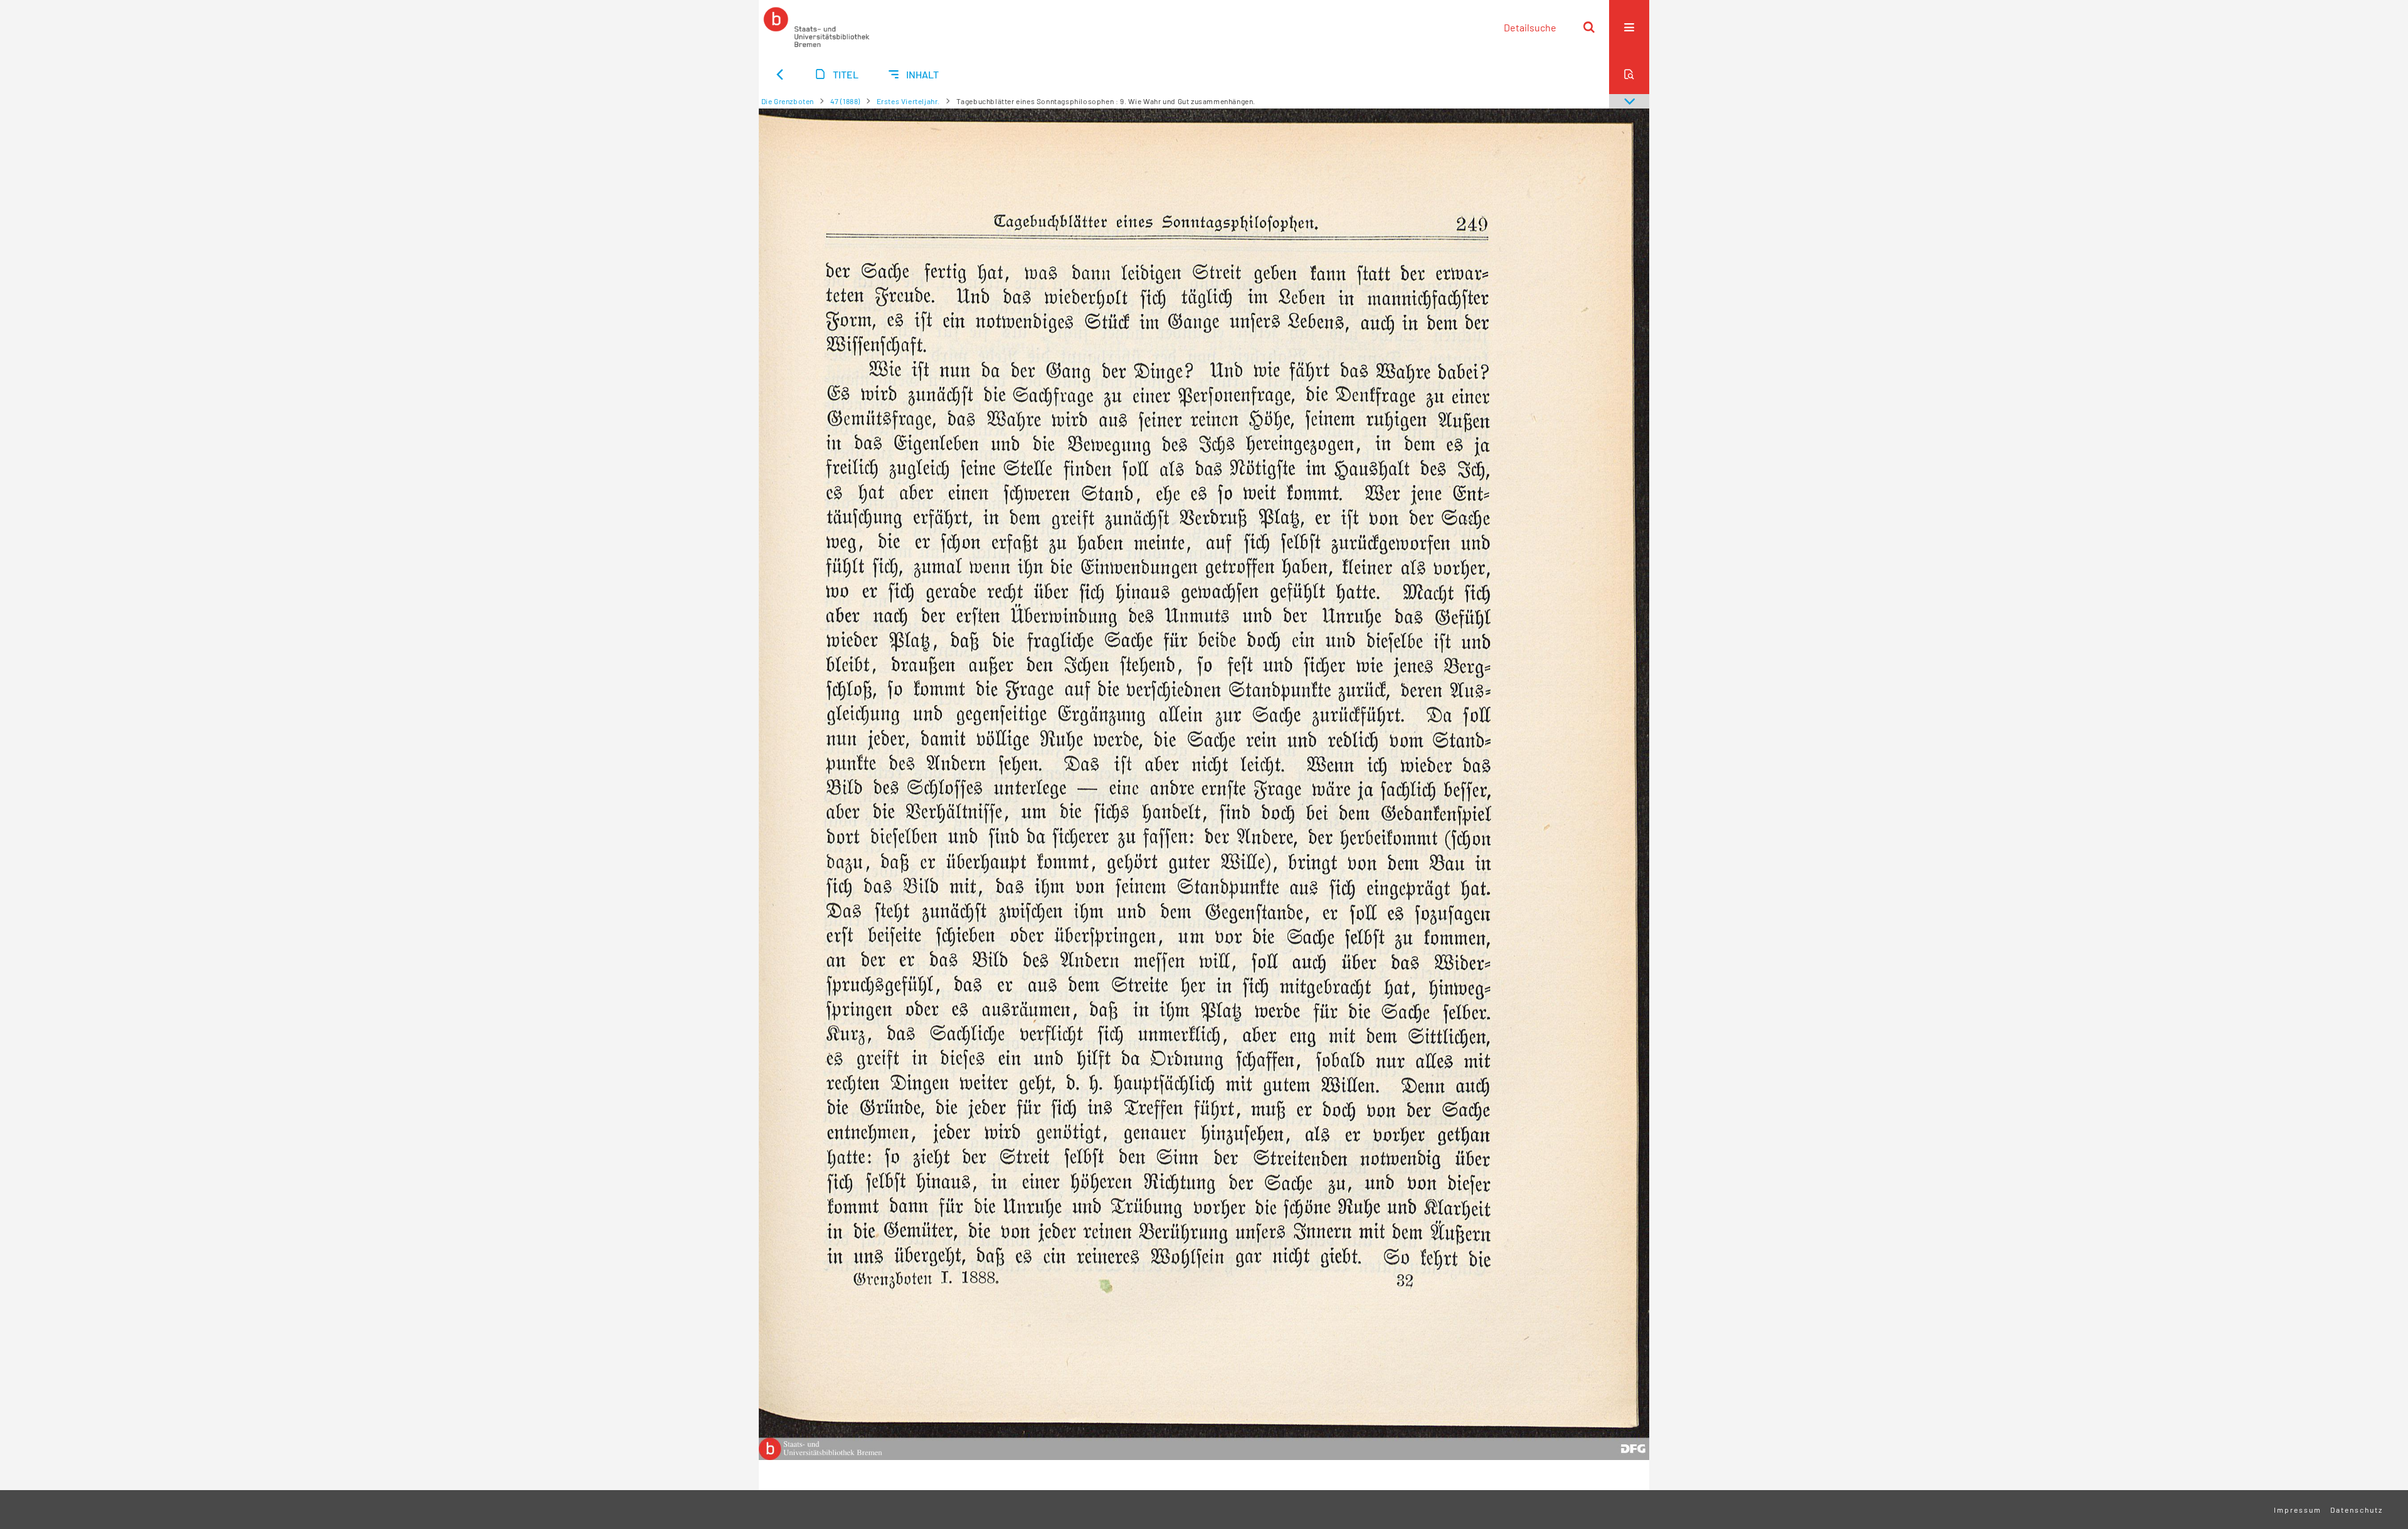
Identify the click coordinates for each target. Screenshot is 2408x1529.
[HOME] (816, 27)
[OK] (1589, 27)
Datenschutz (2357, 1510)
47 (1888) (845, 101)
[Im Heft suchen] (1629, 74)
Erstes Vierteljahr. (908, 101)
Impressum (2298, 1510)
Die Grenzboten (788, 101)
